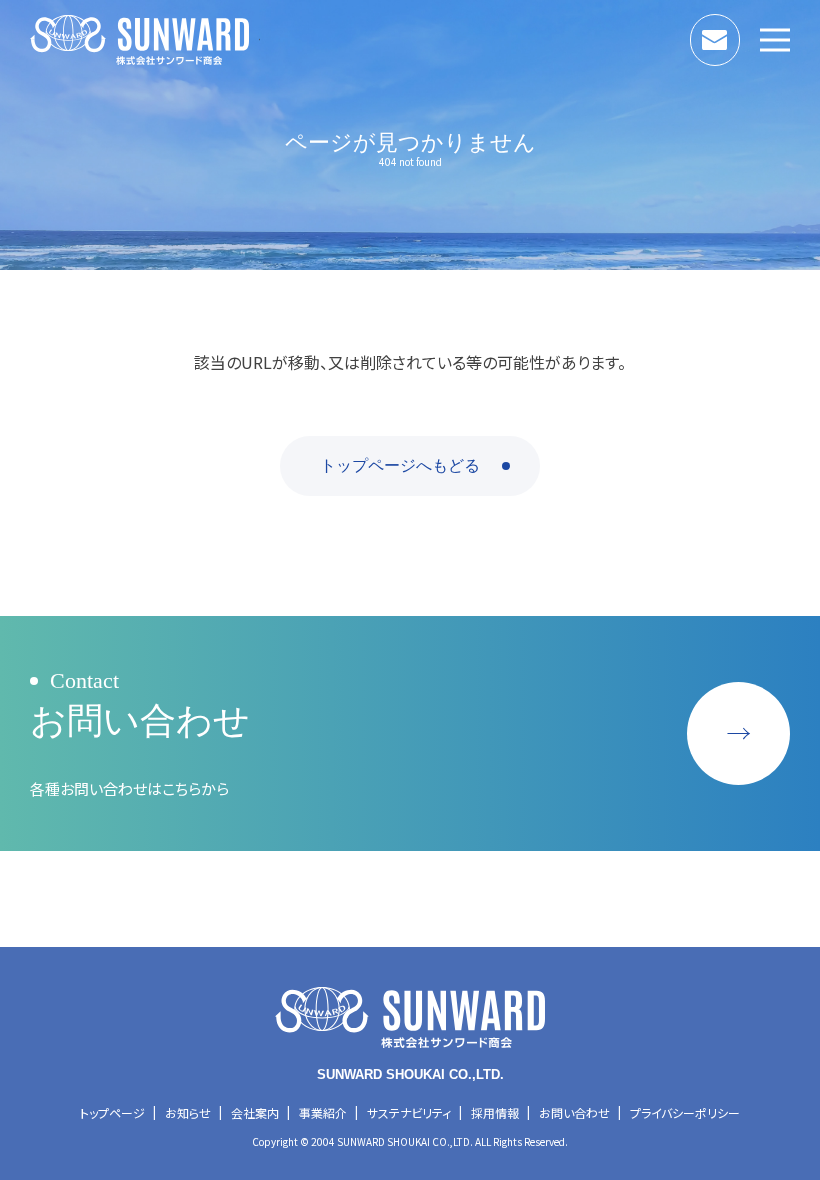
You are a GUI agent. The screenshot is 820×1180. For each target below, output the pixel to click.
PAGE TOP (783, 743)
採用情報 (495, 1112)
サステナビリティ (409, 1112)
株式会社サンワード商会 (145, 40)
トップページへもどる (400, 465)
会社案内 (255, 1112)
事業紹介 (323, 1112)
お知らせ (188, 1112)
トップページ (112, 1112)
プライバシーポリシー (685, 1112)
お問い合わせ (739, 35)
